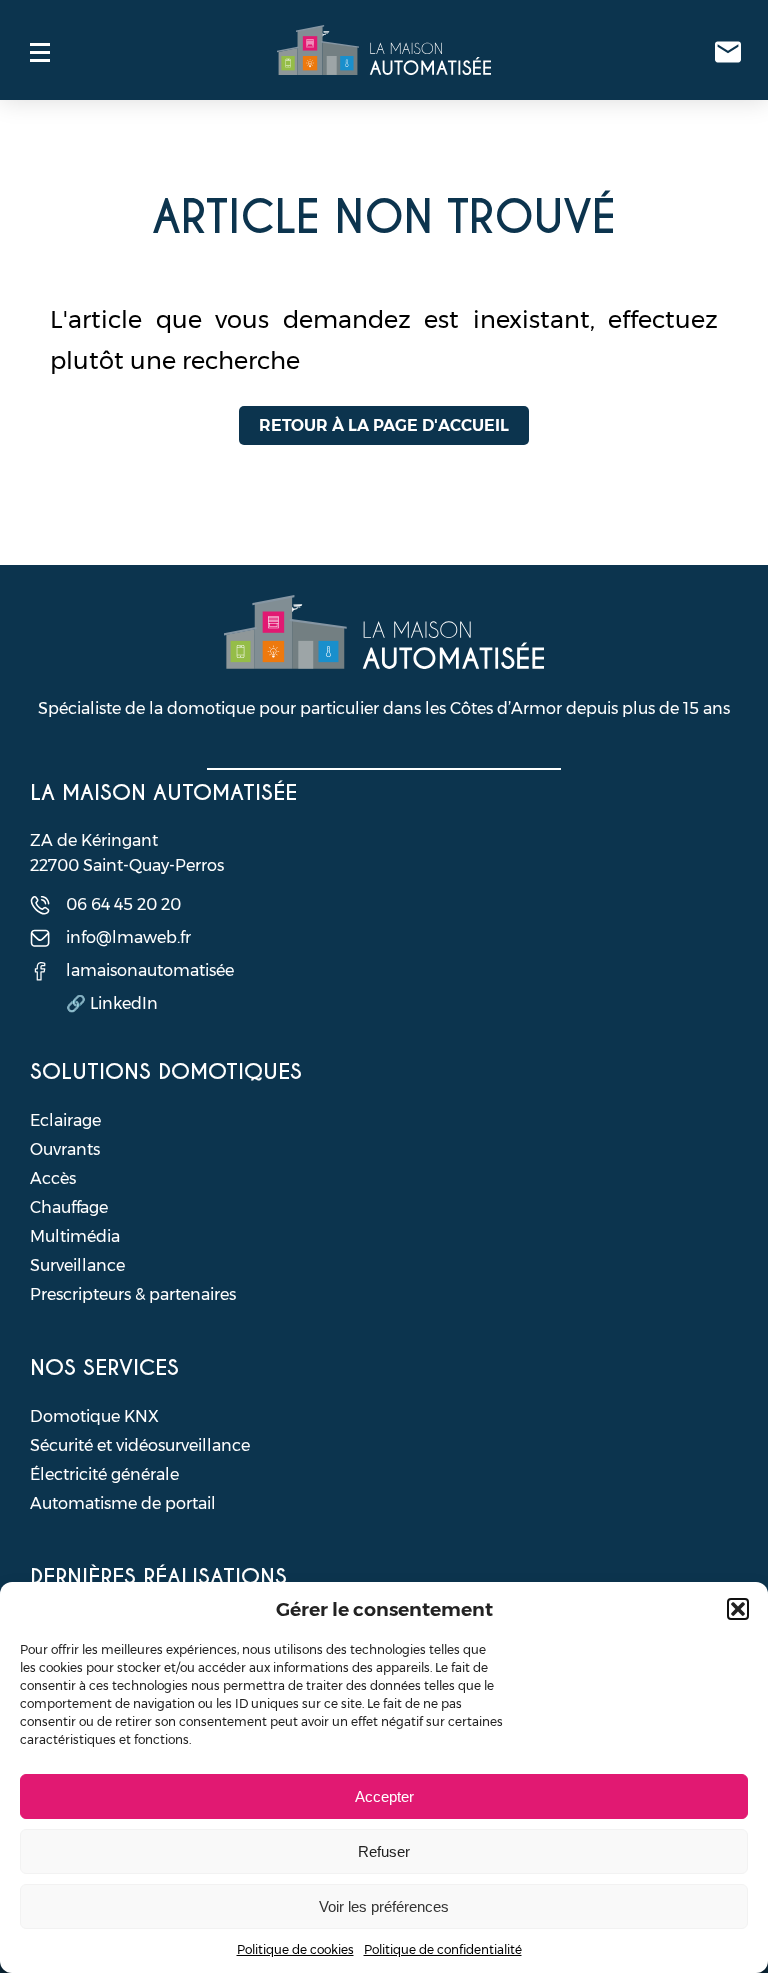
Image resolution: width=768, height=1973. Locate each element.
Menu (40, 52)
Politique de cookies (295, 1949)
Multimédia (75, 1236)
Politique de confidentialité (443, 1949)
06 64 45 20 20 (123, 904)
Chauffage (69, 1207)
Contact (728, 52)
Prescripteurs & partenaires (133, 1294)
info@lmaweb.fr (128, 937)
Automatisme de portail (123, 1503)
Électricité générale (104, 1474)
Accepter (384, 1796)
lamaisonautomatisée (150, 970)
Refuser (384, 1851)
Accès (53, 1178)
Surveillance (77, 1265)
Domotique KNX (94, 1416)
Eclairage (65, 1120)
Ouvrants (65, 1149)
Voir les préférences (384, 1906)
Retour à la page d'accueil (384, 425)
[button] (738, 1609)
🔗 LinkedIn (112, 1003)
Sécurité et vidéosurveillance (140, 1445)
